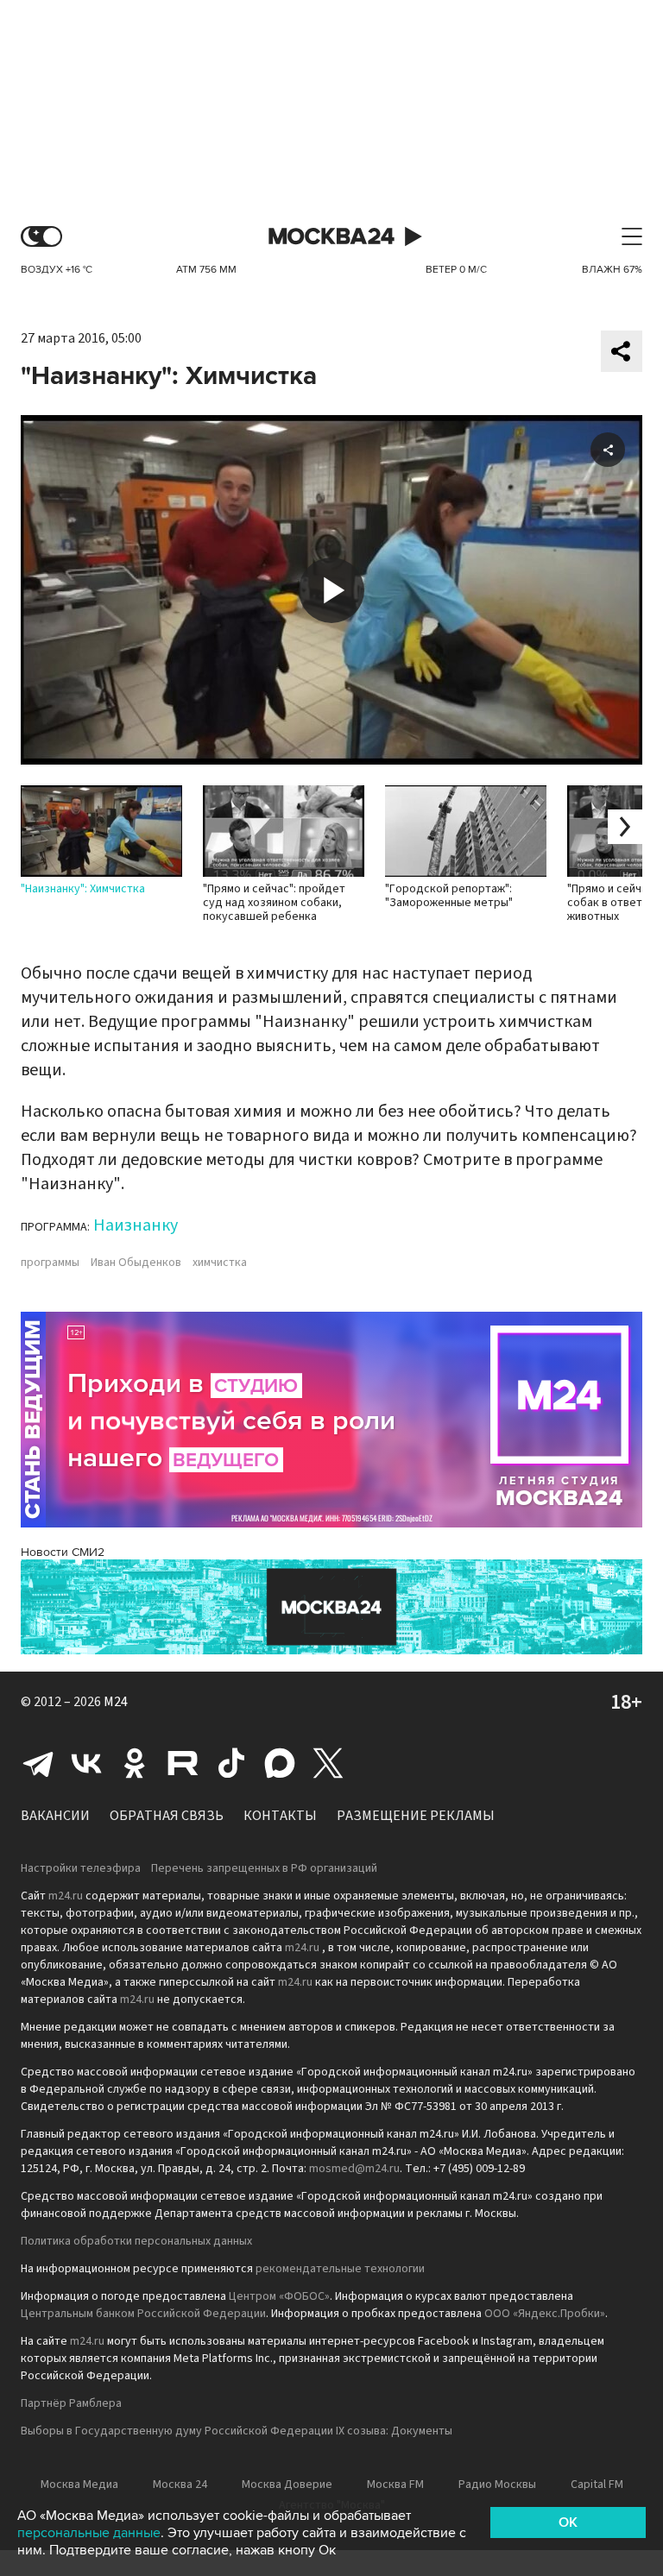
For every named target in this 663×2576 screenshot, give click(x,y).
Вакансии (55, 1816)
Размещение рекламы (416, 1816)
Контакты (280, 1816)
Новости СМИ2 (63, 1552)
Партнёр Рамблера (71, 2403)
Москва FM (395, 2485)
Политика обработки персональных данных (136, 2241)
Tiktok (231, 1763)
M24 (116, 1702)
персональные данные (89, 2533)
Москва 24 (331, 237)
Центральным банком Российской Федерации (143, 2314)
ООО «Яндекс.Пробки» (545, 2314)
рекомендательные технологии (340, 2269)
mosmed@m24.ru (354, 2169)
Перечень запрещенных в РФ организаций (264, 1868)
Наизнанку (136, 1225)
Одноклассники (135, 1763)
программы (50, 1263)
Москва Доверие (287, 2485)
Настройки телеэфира (81, 1868)
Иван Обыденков (136, 1263)
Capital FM (597, 2485)
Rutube (183, 1763)
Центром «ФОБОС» (279, 2296)
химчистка (220, 1263)
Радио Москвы (497, 2485)
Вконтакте (86, 1763)
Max (280, 1763)
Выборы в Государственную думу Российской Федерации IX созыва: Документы (237, 2431)
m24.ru (66, 1896)
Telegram (38, 1763)
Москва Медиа (79, 2485)
